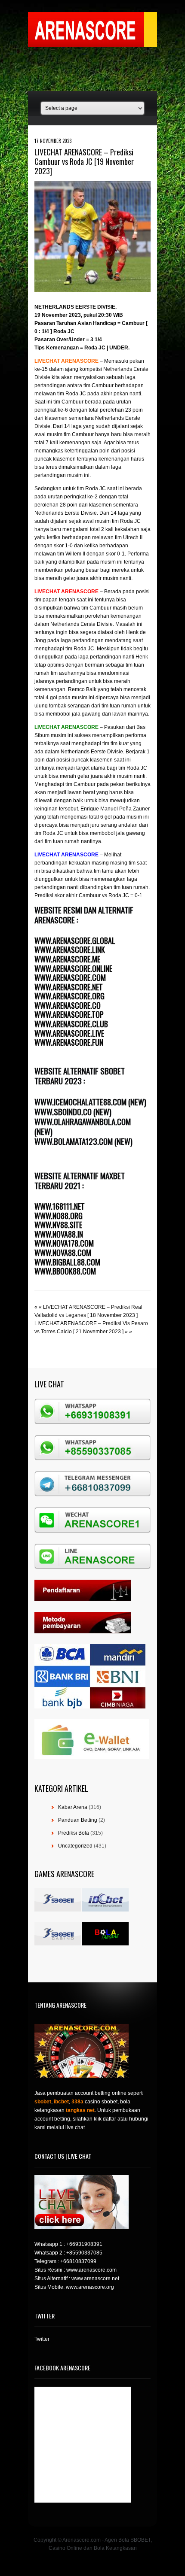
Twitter (42, 2339)
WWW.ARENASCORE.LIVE (69, 1033)
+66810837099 (78, 2261)
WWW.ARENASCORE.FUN (69, 1042)
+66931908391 (84, 2244)
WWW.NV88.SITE (58, 1225)
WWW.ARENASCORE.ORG (69, 996)
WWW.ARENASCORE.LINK (70, 950)
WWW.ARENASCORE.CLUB (71, 1024)
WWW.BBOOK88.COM (65, 1271)
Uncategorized (75, 1846)
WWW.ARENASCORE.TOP (69, 1014)
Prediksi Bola (74, 1833)
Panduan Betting (78, 1820)
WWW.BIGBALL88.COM (67, 1262)
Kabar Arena (73, 1807)
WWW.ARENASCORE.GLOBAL (75, 941)
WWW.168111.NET (60, 1206)
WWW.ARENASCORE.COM (70, 977)
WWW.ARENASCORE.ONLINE (73, 968)
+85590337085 (84, 2253)
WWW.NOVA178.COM (64, 1243)
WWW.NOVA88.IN (59, 1234)
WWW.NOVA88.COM (63, 1253)
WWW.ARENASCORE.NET (69, 987)
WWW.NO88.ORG (59, 1216)
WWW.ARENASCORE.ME (67, 959)
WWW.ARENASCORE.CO (68, 1005)
